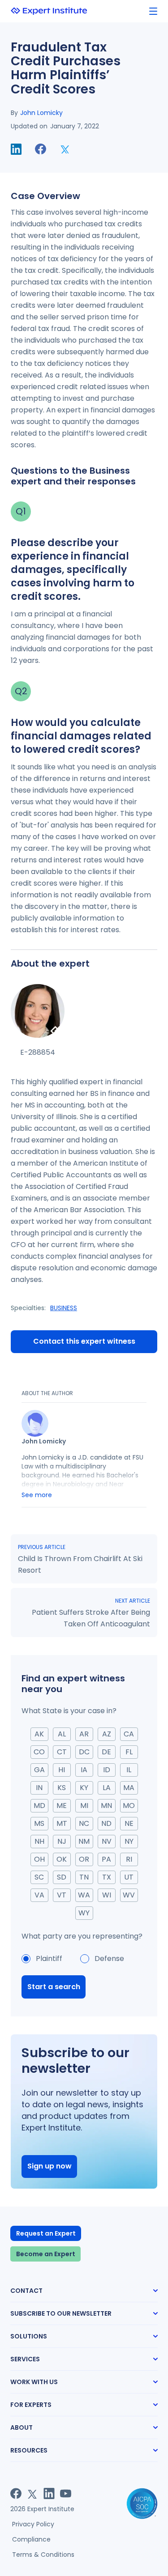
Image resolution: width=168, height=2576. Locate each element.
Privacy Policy (33, 2524)
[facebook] (41, 149)
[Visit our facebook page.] (16, 2493)
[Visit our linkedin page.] (49, 2493)
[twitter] (65, 149)
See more (37, 1495)
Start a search (54, 1987)
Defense (109, 1959)
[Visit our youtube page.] (66, 2493)
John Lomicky (41, 113)
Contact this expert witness (84, 1341)
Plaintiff (49, 1959)
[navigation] (153, 11)
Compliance (31, 2539)
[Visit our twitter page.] (32, 2493)
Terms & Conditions (43, 2555)
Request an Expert (46, 2233)
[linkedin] (16, 149)
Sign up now (50, 2166)
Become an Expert (46, 2254)
